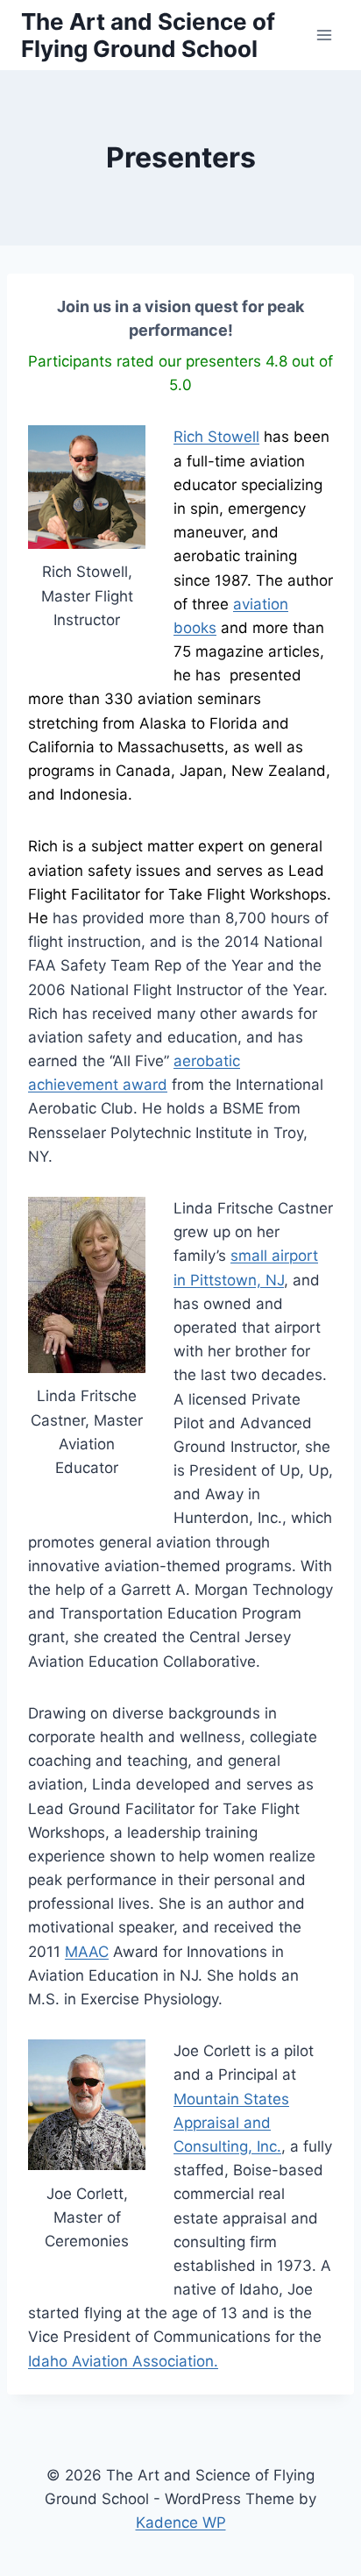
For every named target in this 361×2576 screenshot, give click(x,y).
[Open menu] (324, 35)
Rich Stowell (216, 437)
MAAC (87, 1952)
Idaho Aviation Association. (123, 2361)
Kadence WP (181, 2523)
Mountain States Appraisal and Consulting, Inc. (231, 2123)
